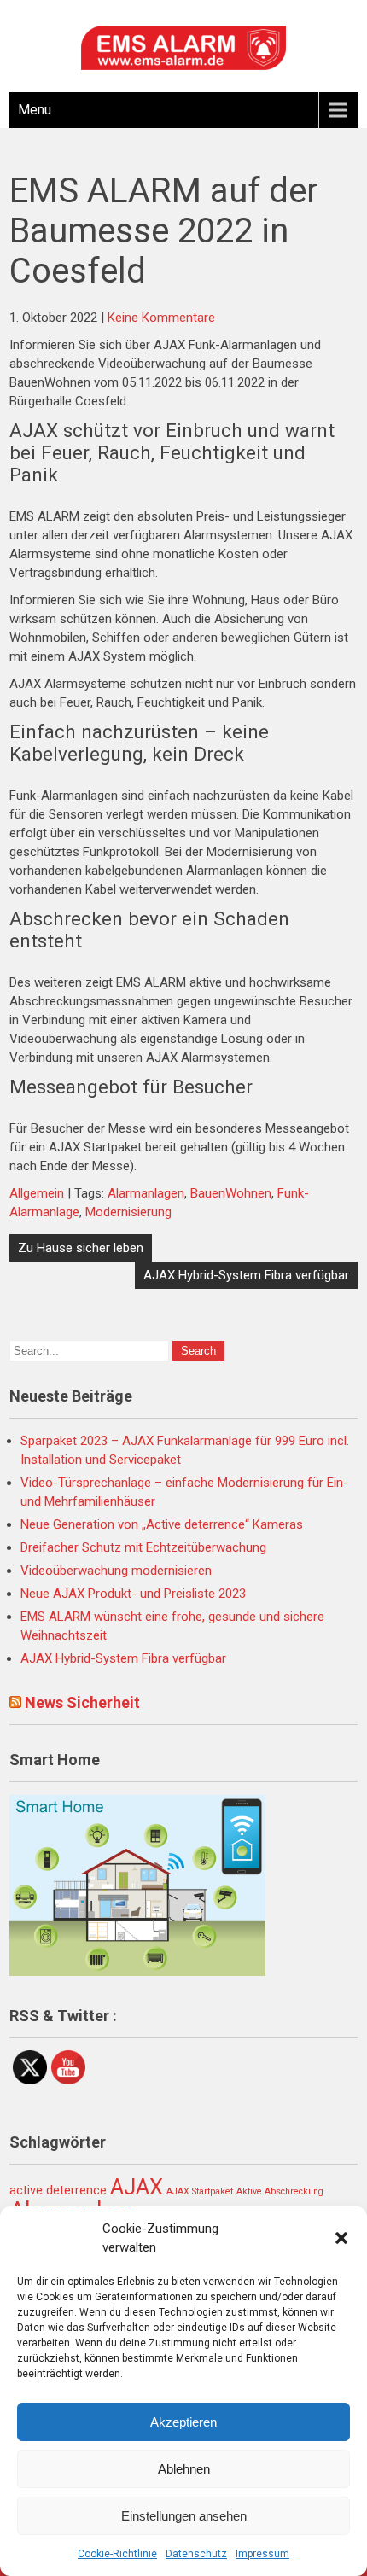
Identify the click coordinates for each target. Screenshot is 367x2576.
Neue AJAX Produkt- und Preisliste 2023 (133, 1594)
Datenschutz (196, 2554)
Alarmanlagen (146, 1193)
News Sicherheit (82, 1702)
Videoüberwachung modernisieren (116, 1571)
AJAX (137, 2187)
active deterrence (58, 2191)
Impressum (262, 2554)
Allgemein (37, 1193)
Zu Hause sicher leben (81, 1248)
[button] (341, 2238)
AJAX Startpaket (200, 2191)
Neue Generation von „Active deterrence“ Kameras (162, 1524)
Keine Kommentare (161, 318)
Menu (35, 110)
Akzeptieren (183, 2422)
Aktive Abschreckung (280, 2191)
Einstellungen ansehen (184, 2516)
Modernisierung (128, 1212)
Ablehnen (184, 2469)
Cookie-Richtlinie (117, 2554)
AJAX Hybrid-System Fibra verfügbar (246, 1275)
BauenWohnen (231, 1193)
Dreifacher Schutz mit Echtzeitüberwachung (143, 1547)
